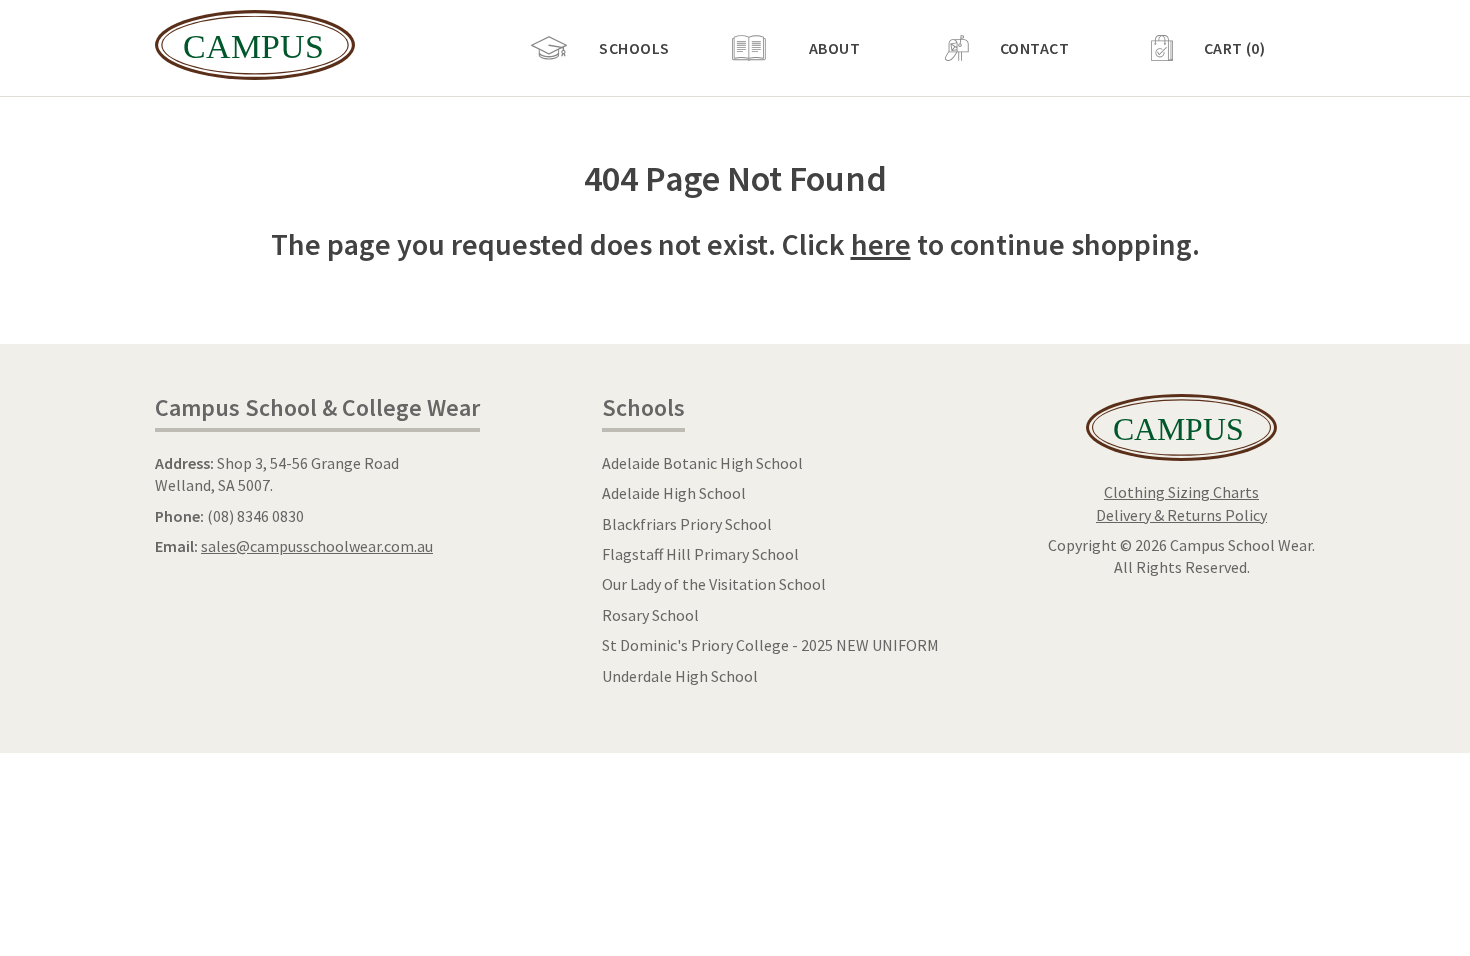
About (834, 48)
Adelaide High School (674, 493)
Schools (634, 48)
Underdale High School (680, 676)
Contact (1034, 48)
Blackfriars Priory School (687, 524)
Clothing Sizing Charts (1181, 492)
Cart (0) (1235, 48)
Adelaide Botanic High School (702, 463)
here (881, 244)
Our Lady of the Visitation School (714, 584)
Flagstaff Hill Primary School (700, 554)
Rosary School (650, 615)
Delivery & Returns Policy (1181, 515)
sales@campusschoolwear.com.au (317, 546)
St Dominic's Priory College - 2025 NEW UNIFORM (770, 645)
